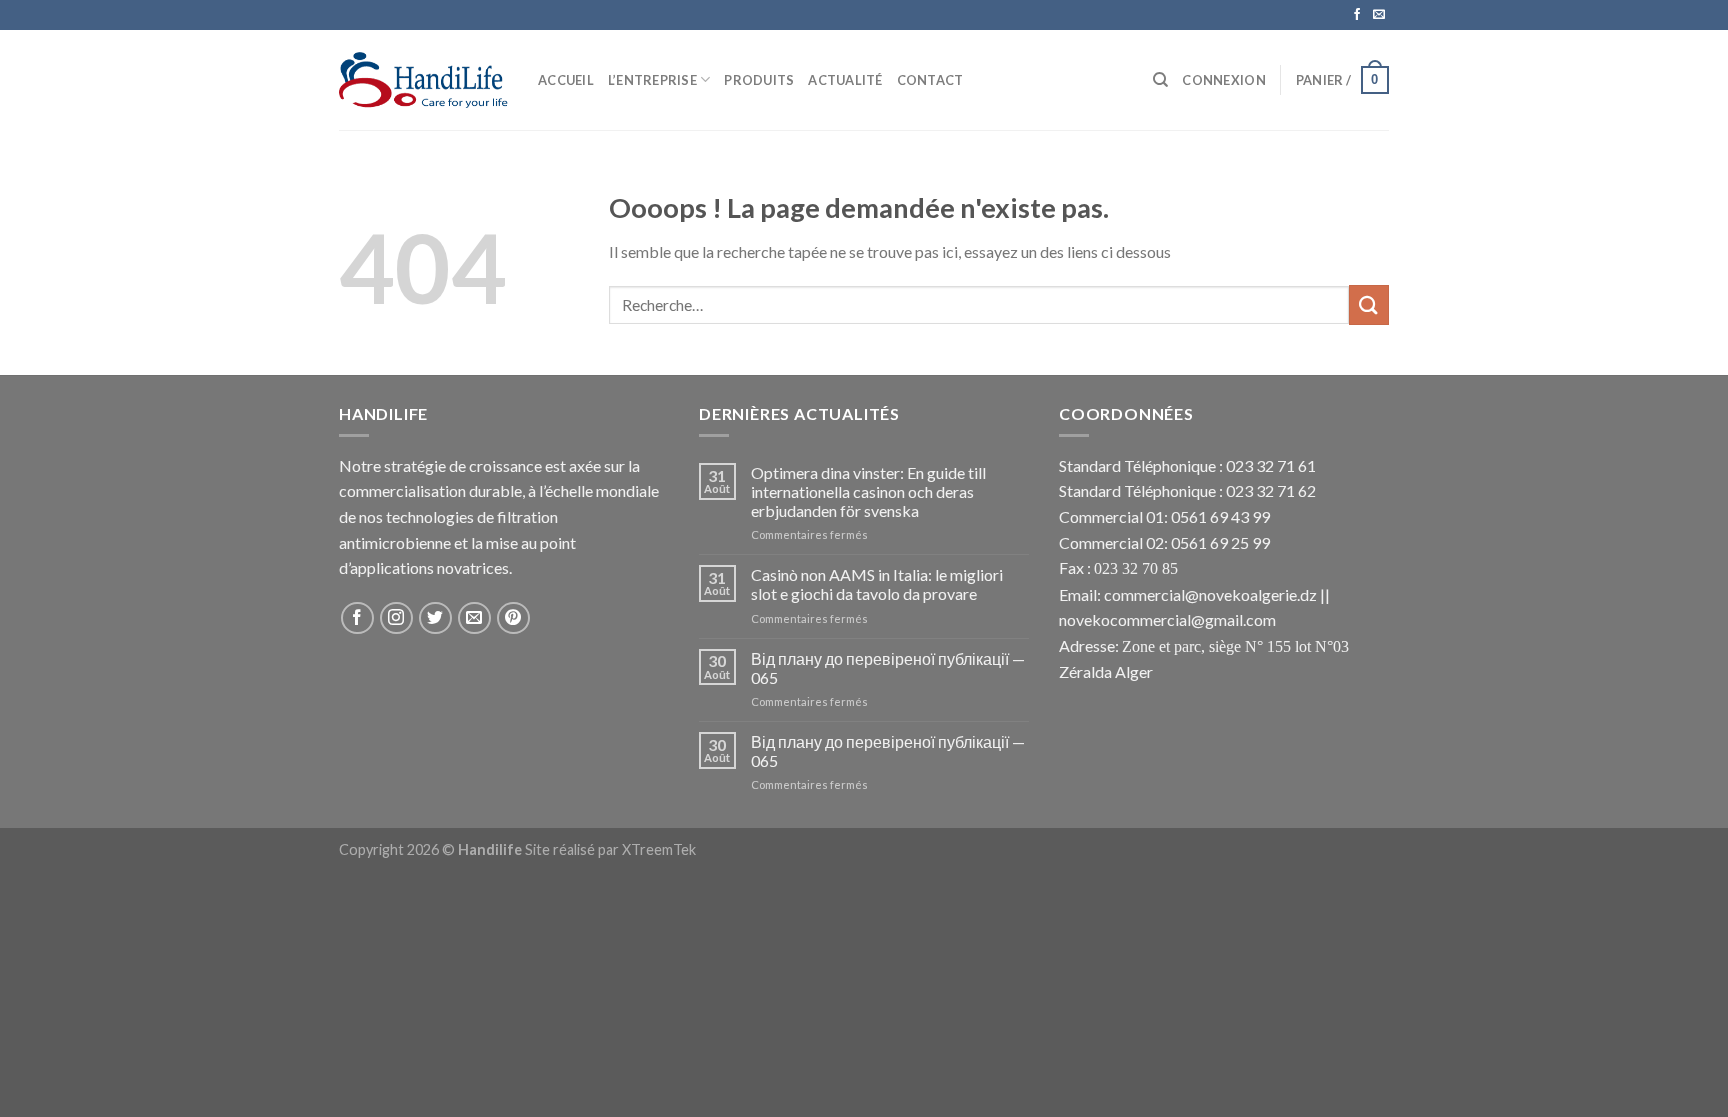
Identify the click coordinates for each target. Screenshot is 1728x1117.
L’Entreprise (652, 80)
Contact (930, 80)
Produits (759, 80)
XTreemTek (659, 849)
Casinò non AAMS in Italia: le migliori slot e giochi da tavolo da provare (877, 584)
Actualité (845, 80)
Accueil (566, 80)
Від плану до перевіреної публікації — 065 (888, 668)
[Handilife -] (423, 80)
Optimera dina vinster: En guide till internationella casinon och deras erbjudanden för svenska (868, 491)
